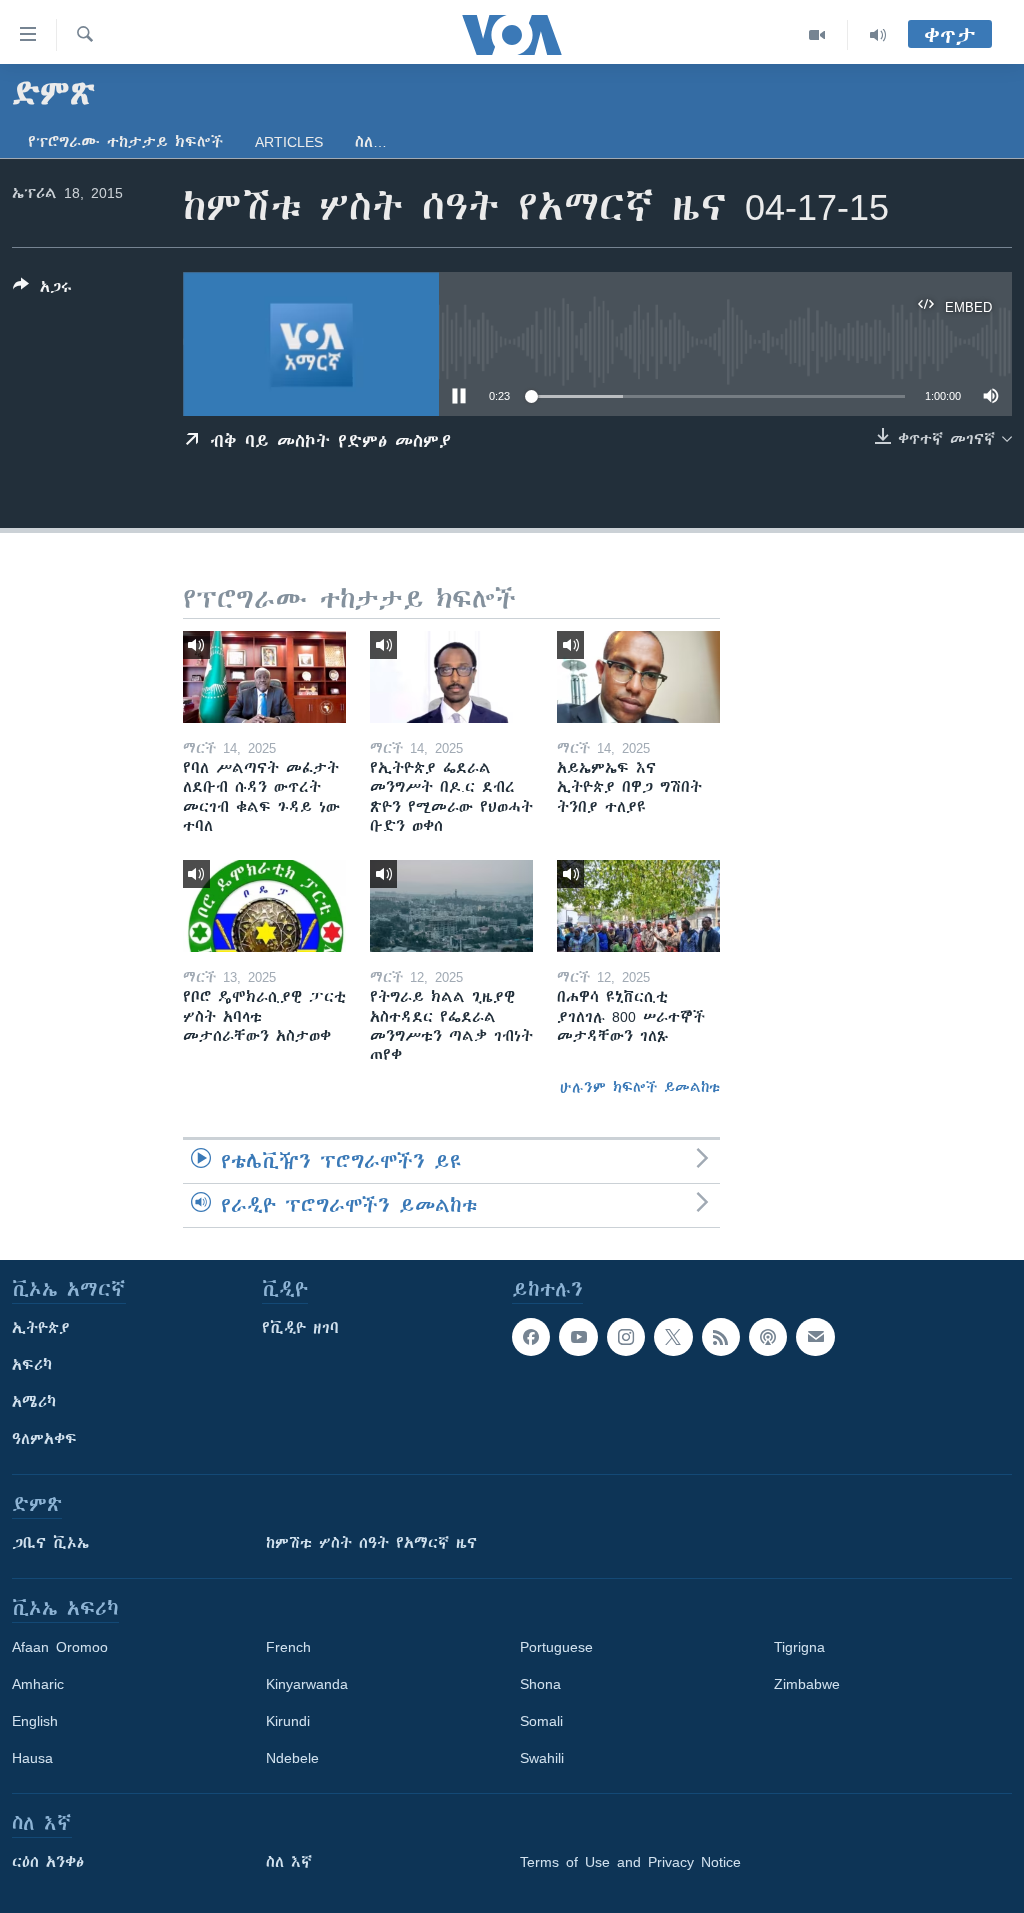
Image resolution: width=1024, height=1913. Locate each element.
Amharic (38, 1684)
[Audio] (878, 35)
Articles (289, 142)
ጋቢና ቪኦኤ (50, 1543)
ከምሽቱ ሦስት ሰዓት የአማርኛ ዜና (371, 1543)
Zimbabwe (807, 1684)
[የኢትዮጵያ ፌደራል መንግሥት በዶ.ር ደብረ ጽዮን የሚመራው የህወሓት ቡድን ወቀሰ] (451, 677)
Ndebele (292, 1758)
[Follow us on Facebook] (531, 1337)
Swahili (542, 1758)
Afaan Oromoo (60, 1647)
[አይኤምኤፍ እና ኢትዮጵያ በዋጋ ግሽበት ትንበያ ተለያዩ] (638, 677)
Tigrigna (799, 1647)
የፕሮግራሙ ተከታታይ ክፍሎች (125, 142)
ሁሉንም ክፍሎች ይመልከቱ (640, 1087)
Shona (540, 1684)
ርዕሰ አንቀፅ (48, 1862)
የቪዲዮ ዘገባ (300, 1328)
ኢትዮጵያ (41, 1328)
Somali (541, 1721)
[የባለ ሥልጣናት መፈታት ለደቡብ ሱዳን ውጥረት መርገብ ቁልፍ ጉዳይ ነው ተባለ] (264, 677)
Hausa (32, 1758)
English (35, 1721)
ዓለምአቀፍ (44, 1439)
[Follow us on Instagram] (626, 1337)
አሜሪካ (34, 1402)
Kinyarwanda (307, 1684)
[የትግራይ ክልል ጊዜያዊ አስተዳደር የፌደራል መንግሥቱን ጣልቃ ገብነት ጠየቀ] (451, 906)
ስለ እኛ (289, 1862)
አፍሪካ (32, 1365)
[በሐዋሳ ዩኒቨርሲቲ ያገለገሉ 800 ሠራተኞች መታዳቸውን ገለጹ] (638, 906)
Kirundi (288, 1721)
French (288, 1647)
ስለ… (371, 142)
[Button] (42, 290)
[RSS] (721, 1337)
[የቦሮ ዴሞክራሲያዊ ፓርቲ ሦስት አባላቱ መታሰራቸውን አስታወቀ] (264, 906)
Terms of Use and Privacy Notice (630, 1862)
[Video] (817, 35)
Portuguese (556, 1647)
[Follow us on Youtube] (578, 1337)
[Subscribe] (815, 1337)
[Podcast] (768, 1337)
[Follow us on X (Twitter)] (673, 1337)
